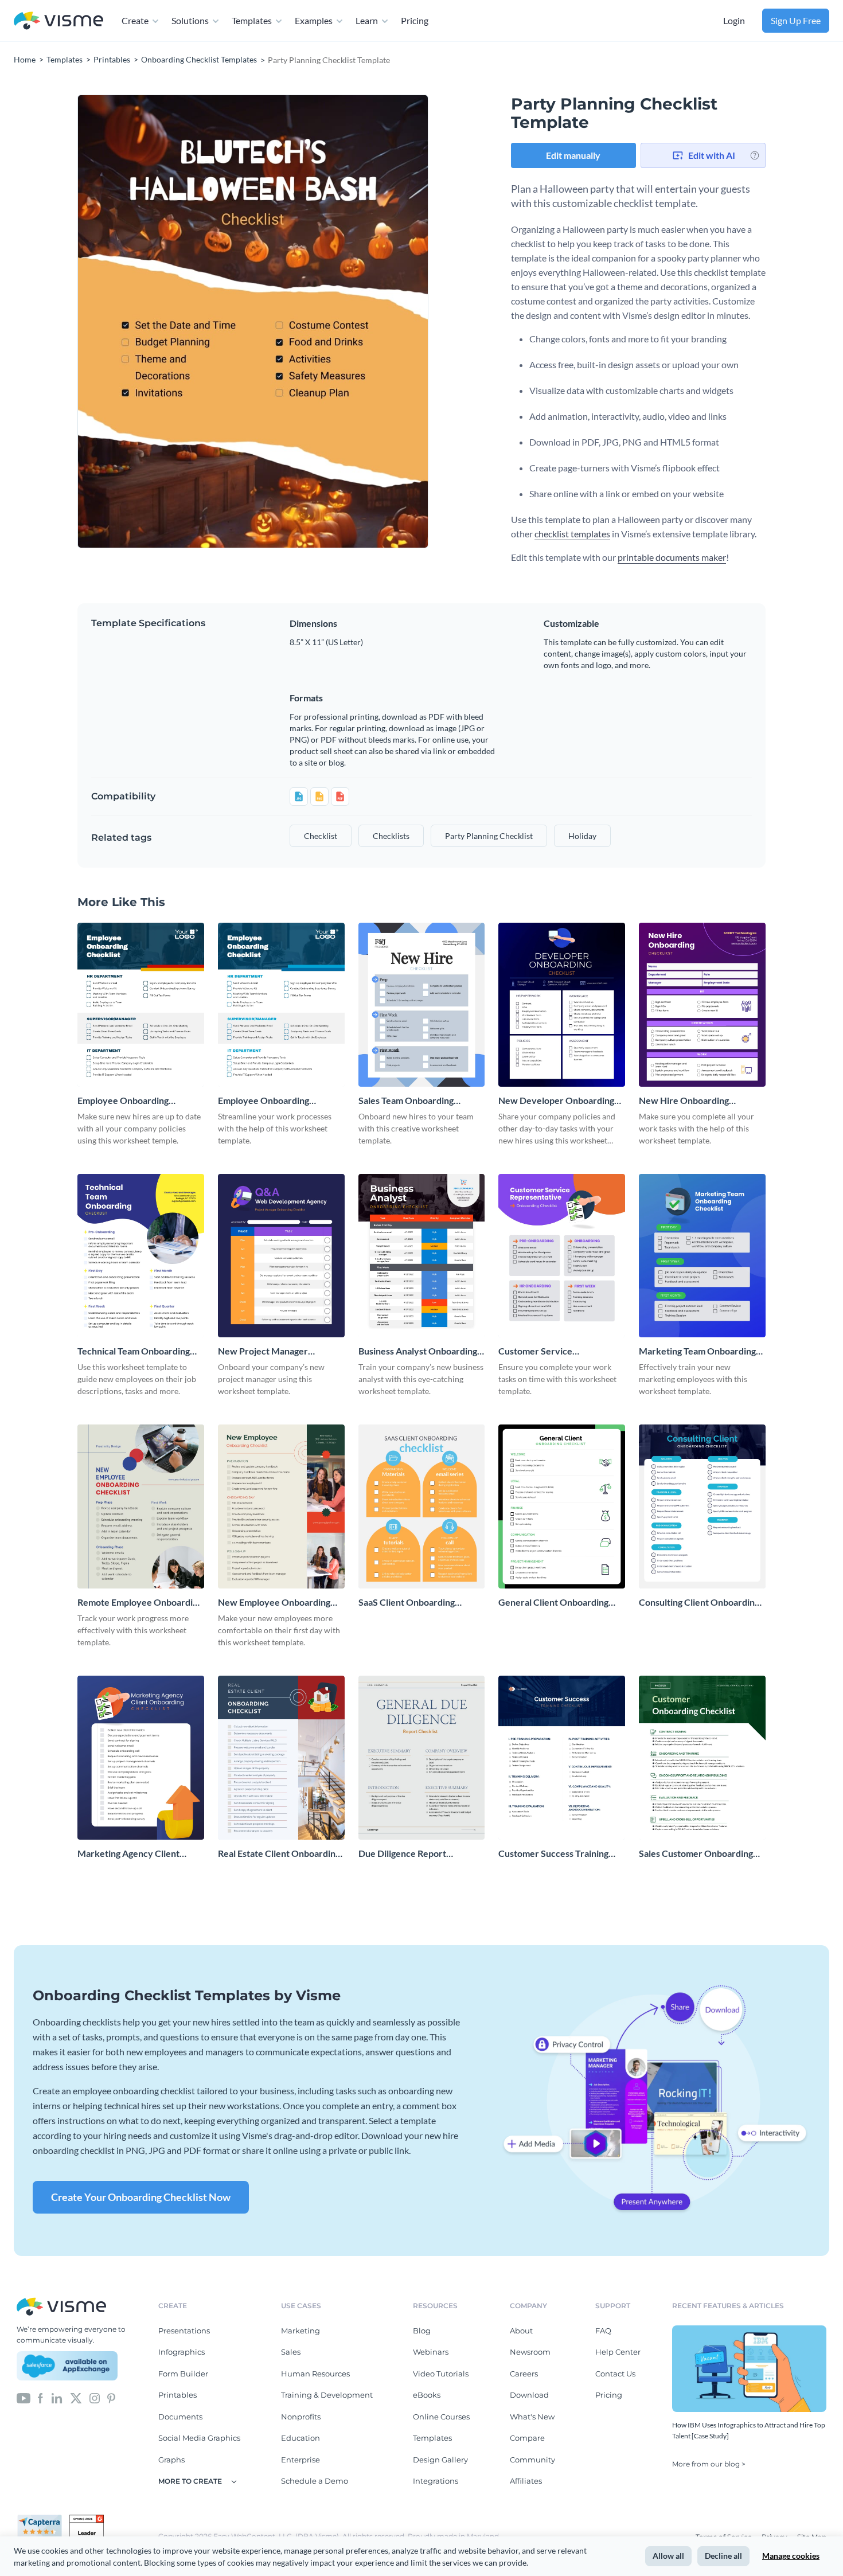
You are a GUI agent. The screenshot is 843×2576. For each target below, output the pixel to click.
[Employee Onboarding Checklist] (141, 1005)
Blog (422, 2331)
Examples (314, 20)
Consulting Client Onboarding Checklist (699, 1603)
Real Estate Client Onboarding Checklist (279, 1854)
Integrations (436, 2481)
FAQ (603, 2331)
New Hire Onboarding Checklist (684, 1101)
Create (135, 20)
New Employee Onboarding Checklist (274, 1603)
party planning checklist (489, 836)
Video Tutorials (441, 2374)
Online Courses (441, 2417)
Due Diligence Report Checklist (402, 1854)
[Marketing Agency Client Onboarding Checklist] (141, 1758)
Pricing (415, 20)
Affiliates (526, 2481)
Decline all (723, 2556)
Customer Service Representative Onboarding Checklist (555, 1351)
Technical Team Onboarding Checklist (134, 1351)
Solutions (190, 20)
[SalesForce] (67, 2366)
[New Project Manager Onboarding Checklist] (281, 1256)
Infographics (182, 2352)
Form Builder (183, 2374)
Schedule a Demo (315, 2481)
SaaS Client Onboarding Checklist (407, 1603)
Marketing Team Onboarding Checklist (697, 1351)
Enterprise (300, 2460)
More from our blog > (709, 2464)
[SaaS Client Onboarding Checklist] (422, 1506)
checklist (321, 836)
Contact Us (615, 2374)
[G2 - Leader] (87, 2519)
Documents (180, 2417)
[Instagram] (95, 2397)
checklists (391, 836)
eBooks (427, 2395)
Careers (524, 2374)
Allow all (668, 2556)
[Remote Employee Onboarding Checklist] (141, 1506)
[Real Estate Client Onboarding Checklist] (281, 1758)
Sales (291, 2352)
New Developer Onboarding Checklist (556, 1101)
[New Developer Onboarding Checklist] (562, 1005)
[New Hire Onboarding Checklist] (702, 1005)
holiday (582, 836)
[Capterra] (43, 2519)
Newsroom (530, 2352)
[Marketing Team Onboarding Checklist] (702, 1256)
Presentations (184, 2331)
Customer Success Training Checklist (553, 1854)
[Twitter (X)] (76, 2397)
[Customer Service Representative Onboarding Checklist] (562, 1256)
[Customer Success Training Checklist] (562, 1758)
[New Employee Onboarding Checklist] (281, 1506)
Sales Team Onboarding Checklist (406, 1101)
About (521, 2331)
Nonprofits (301, 2417)
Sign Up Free (796, 20)
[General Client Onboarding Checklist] (562, 1506)
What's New (532, 2417)
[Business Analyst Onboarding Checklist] (422, 1256)
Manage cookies (791, 2556)
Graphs (171, 2460)
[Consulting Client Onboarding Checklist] (702, 1506)
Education (300, 2438)
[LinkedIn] (56, 2397)
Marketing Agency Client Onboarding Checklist (128, 1854)
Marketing (300, 2331)
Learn (367, 20)
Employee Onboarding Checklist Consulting (264, 1101)
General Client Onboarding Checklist (553, 1603)
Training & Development (327, 2395)
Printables (177, 2395)
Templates (252, 20)
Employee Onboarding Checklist (123, 1101)
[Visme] (58, 21)
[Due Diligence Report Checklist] (422, 1758)
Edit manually (573, 155)
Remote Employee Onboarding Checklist (140, 1603)
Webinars (431, 2352)
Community (532, 2460)
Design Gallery (440, 2460)
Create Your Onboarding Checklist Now (141, 2197)
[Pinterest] (111, 2397)
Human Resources (315, 2374)
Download (529, 2395)
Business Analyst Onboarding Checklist (418, 1351)
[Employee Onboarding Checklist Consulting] (281, 1005)
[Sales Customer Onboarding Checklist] (702, 1758)
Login (734, 20)
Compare (527, 2438)
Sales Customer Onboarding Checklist (696, 1854)
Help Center (618, 2352)
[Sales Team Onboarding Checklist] (422, 1005)
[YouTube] (24, 2397)
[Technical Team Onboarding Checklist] (141, 1256)
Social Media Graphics (199, 2438)
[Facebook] (40, 2397)
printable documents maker (672, 557)
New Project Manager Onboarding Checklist (263, 1351)
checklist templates (572, 534)
